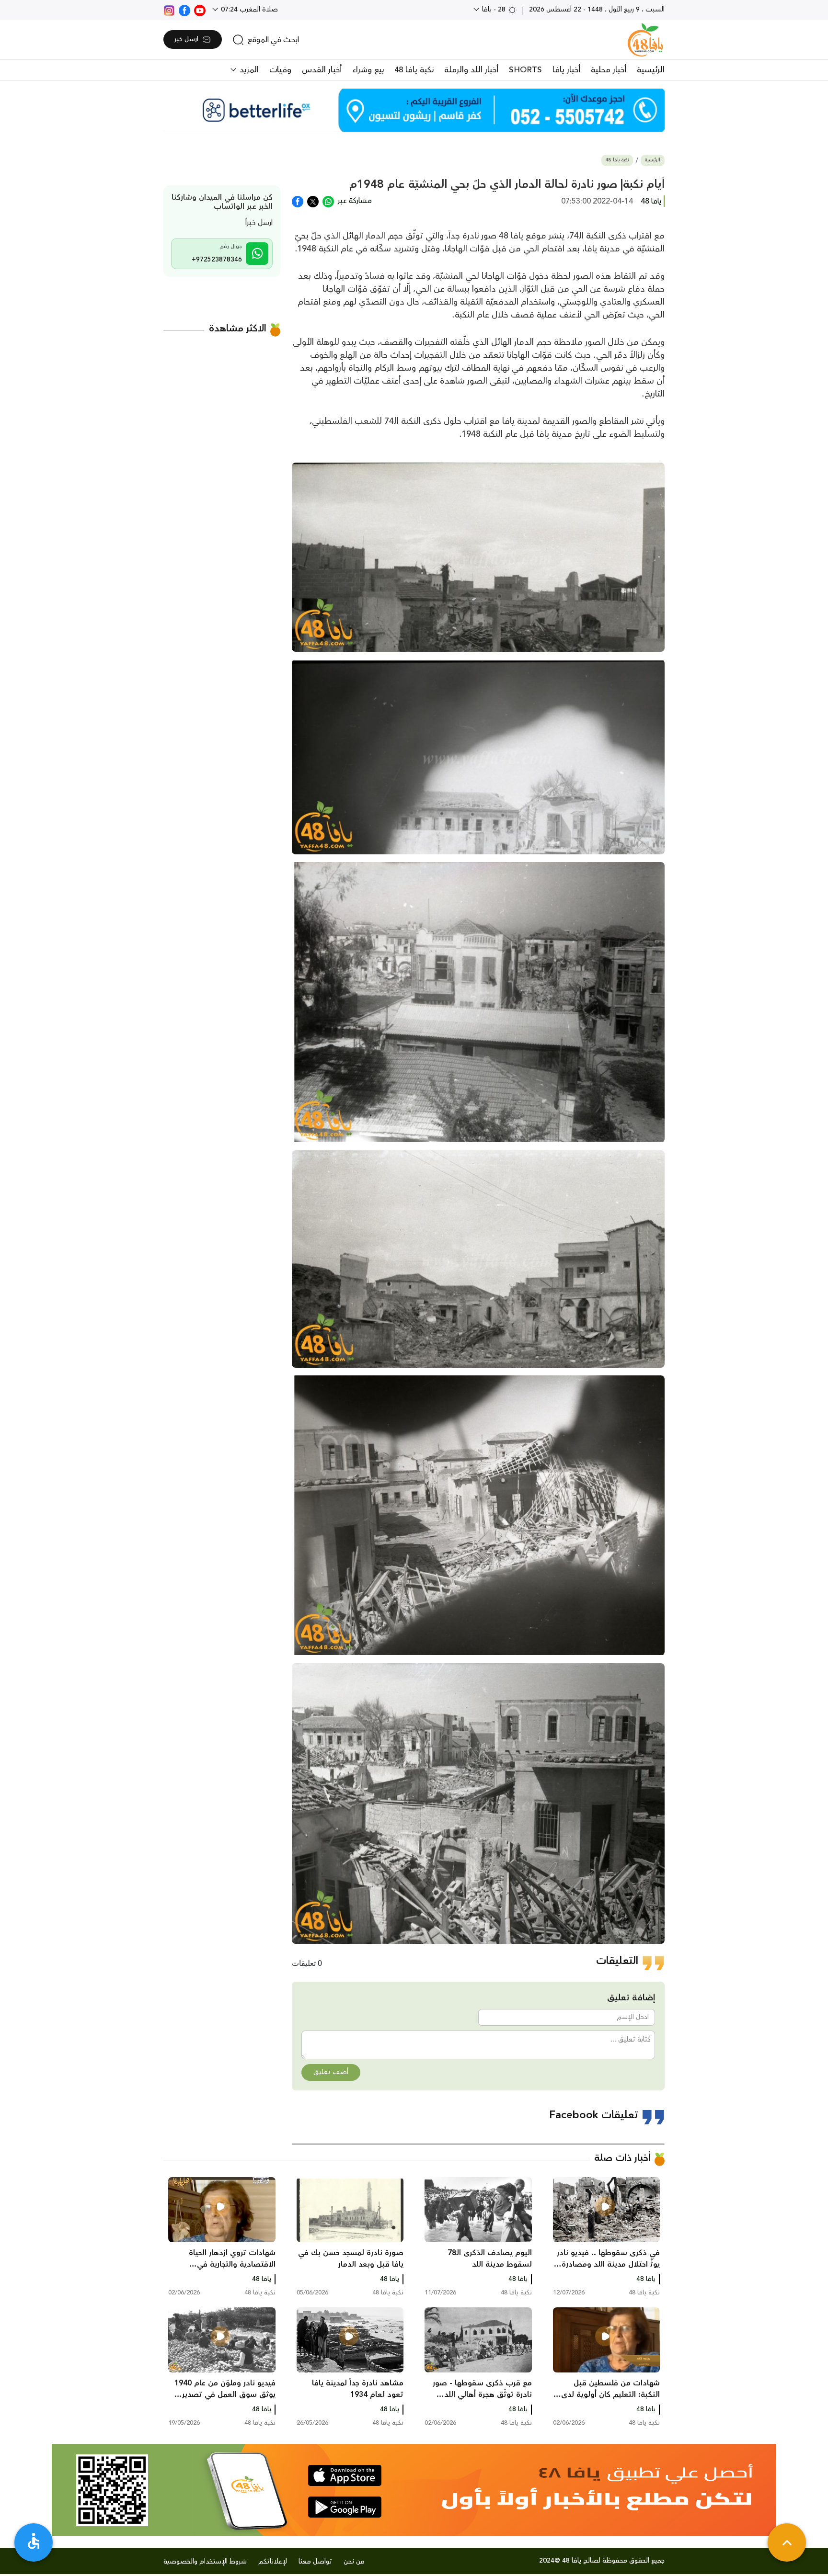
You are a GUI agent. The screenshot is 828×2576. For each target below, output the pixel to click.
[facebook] (184, 10)
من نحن (354, 2562)
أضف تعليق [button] (331, 2072)
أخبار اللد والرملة (471, 70)
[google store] (345, 2507)
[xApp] (313, 201)
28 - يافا (494, 10)
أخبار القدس (322, 70)
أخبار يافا (566, 70)
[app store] (345, 2475)
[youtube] (200, 10)
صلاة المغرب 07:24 (248, 10)
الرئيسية (651, 70)
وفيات (280, 70)
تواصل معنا (315, 2562)
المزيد (248, 70)
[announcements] (414, 110)
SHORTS (525, 70)
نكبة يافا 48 (414, 70)
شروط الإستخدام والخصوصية (205, 2562)
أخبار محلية (609, 70)
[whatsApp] (328, 201)
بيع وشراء (368, 70)
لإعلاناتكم (273, 2562)
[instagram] (169, 10)
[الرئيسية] (645, 40)
